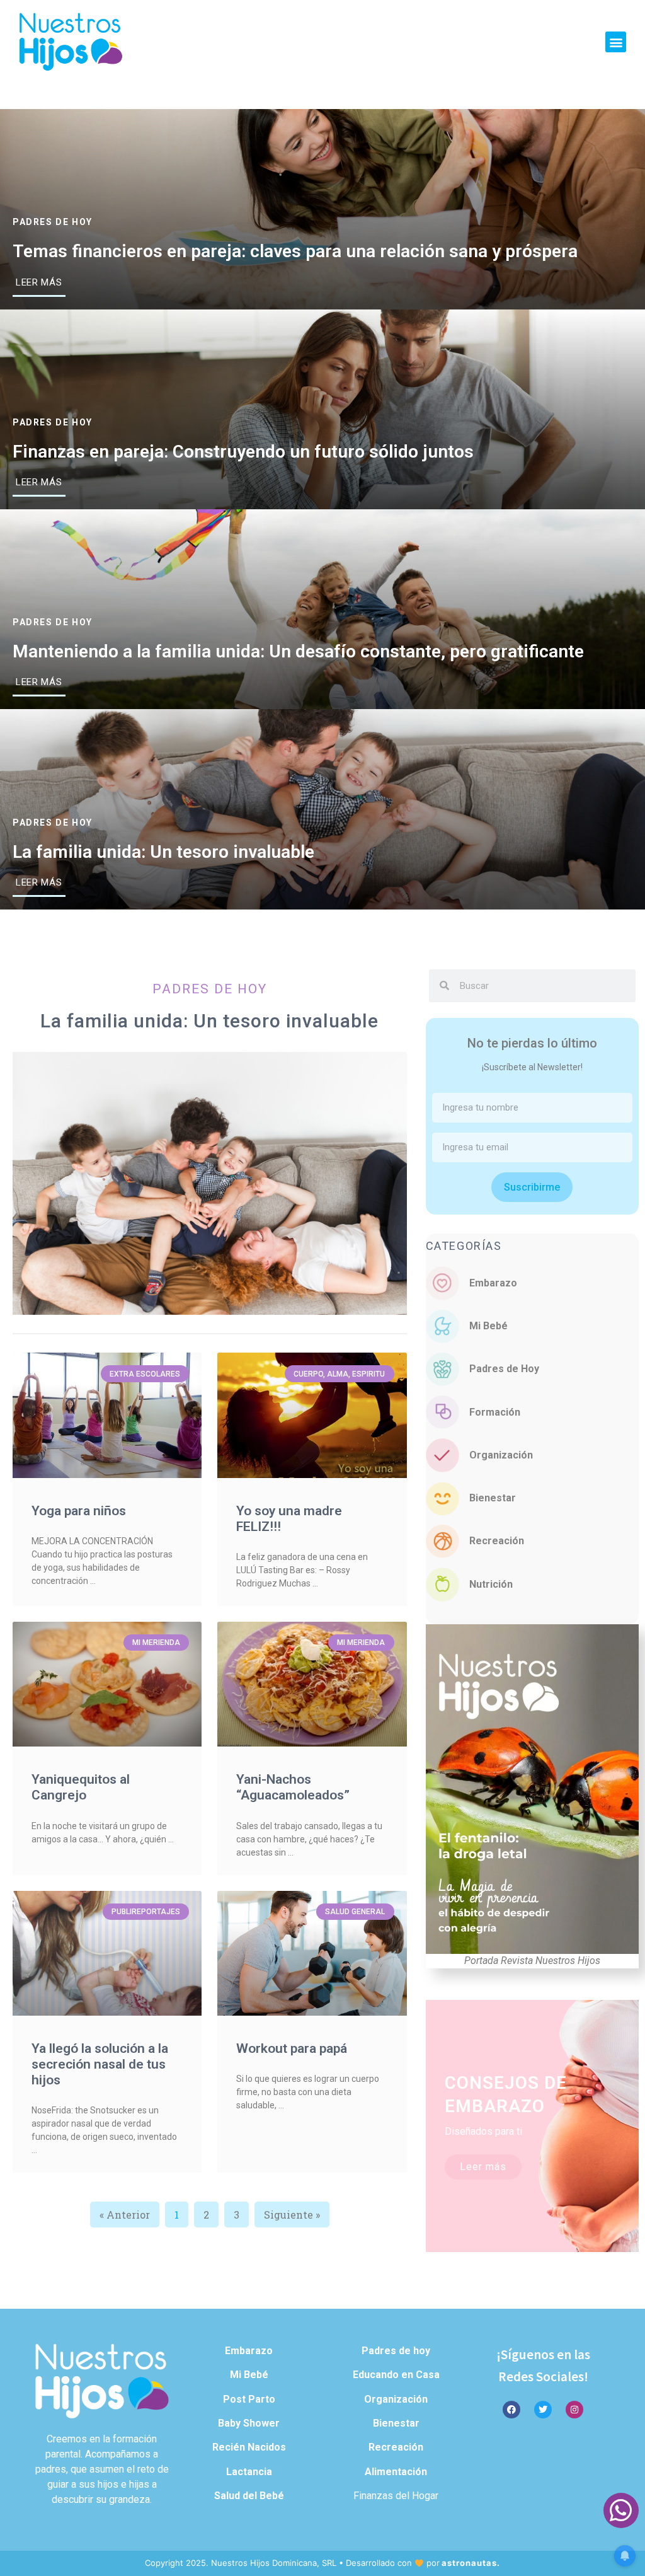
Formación (495, 1412)
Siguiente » (292, 2215)
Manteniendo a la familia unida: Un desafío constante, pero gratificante (298, 651)
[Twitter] (543, 2410)
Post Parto (249, 2399)
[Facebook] (511, 2410)
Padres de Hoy (504, 1369)
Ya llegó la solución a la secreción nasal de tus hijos (100, 2064)
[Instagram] (574, 2410)
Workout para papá (292, 2048)
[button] (616, 42)
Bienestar (493, 1498)
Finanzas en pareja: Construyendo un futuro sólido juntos (243, 452)
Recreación (497, 1541)
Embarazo (493, 1283)
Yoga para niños (79, 1511)
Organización (501, 1455)
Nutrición (491, 1584)
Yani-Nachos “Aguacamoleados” (293, 1787)
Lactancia (249, 2472)
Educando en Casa (396, 2375)
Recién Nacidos (249, 2447)
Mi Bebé (488, 1326)
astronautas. (471, 2563)
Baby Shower (249, 2423)
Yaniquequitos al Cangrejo (81, 1787)
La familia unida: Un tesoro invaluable (163, 852)
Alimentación (396, 2472)
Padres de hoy (53, 222)
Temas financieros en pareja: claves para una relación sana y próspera (295, 251)
